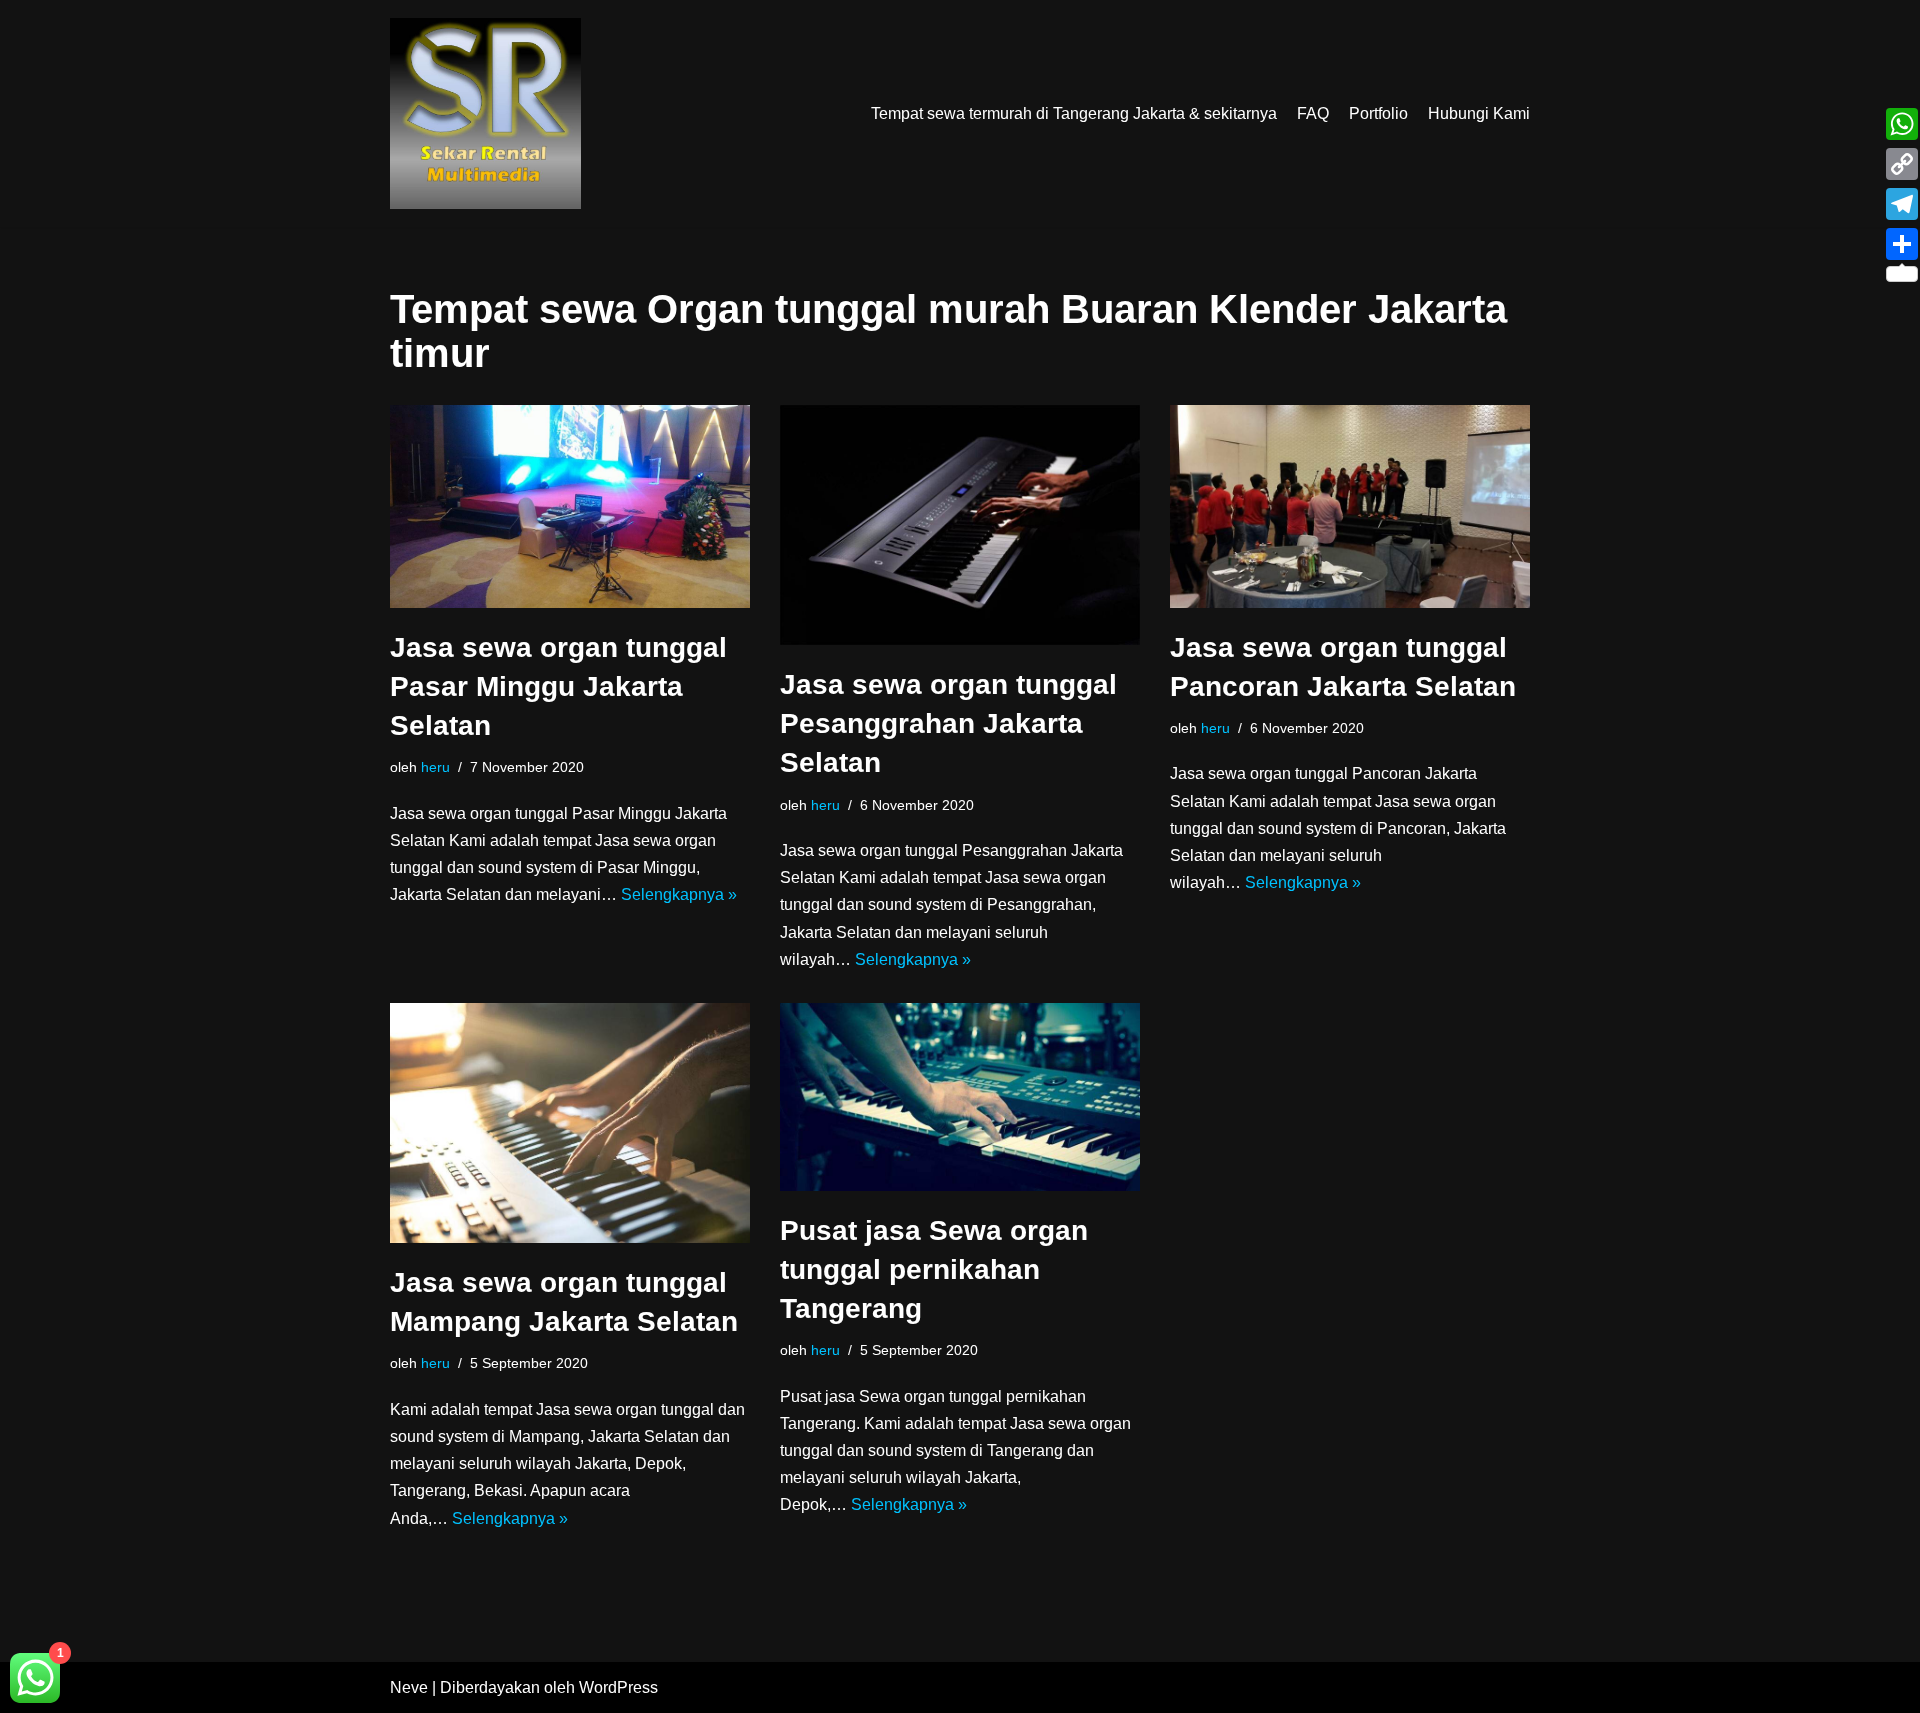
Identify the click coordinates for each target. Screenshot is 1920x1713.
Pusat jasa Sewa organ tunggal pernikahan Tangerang (934, 1269)
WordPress (618, 1687)
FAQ (1313, 113)
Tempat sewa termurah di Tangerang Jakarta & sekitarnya (1074, 113)
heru (435, 767)
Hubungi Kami (1479, 113)
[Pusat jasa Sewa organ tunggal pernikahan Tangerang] (960, 1097)
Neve (409, 1687)
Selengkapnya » (679, 894)
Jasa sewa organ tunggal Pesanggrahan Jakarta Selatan (948, 723)
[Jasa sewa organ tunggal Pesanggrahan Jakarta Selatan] (960, 525)
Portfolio (1378, 113)
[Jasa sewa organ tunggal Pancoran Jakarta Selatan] (1350, 506)
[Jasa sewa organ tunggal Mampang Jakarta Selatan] (570, 1123)
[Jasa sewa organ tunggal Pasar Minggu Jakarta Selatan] (570, 506)
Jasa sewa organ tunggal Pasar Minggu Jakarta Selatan (558, 686)
